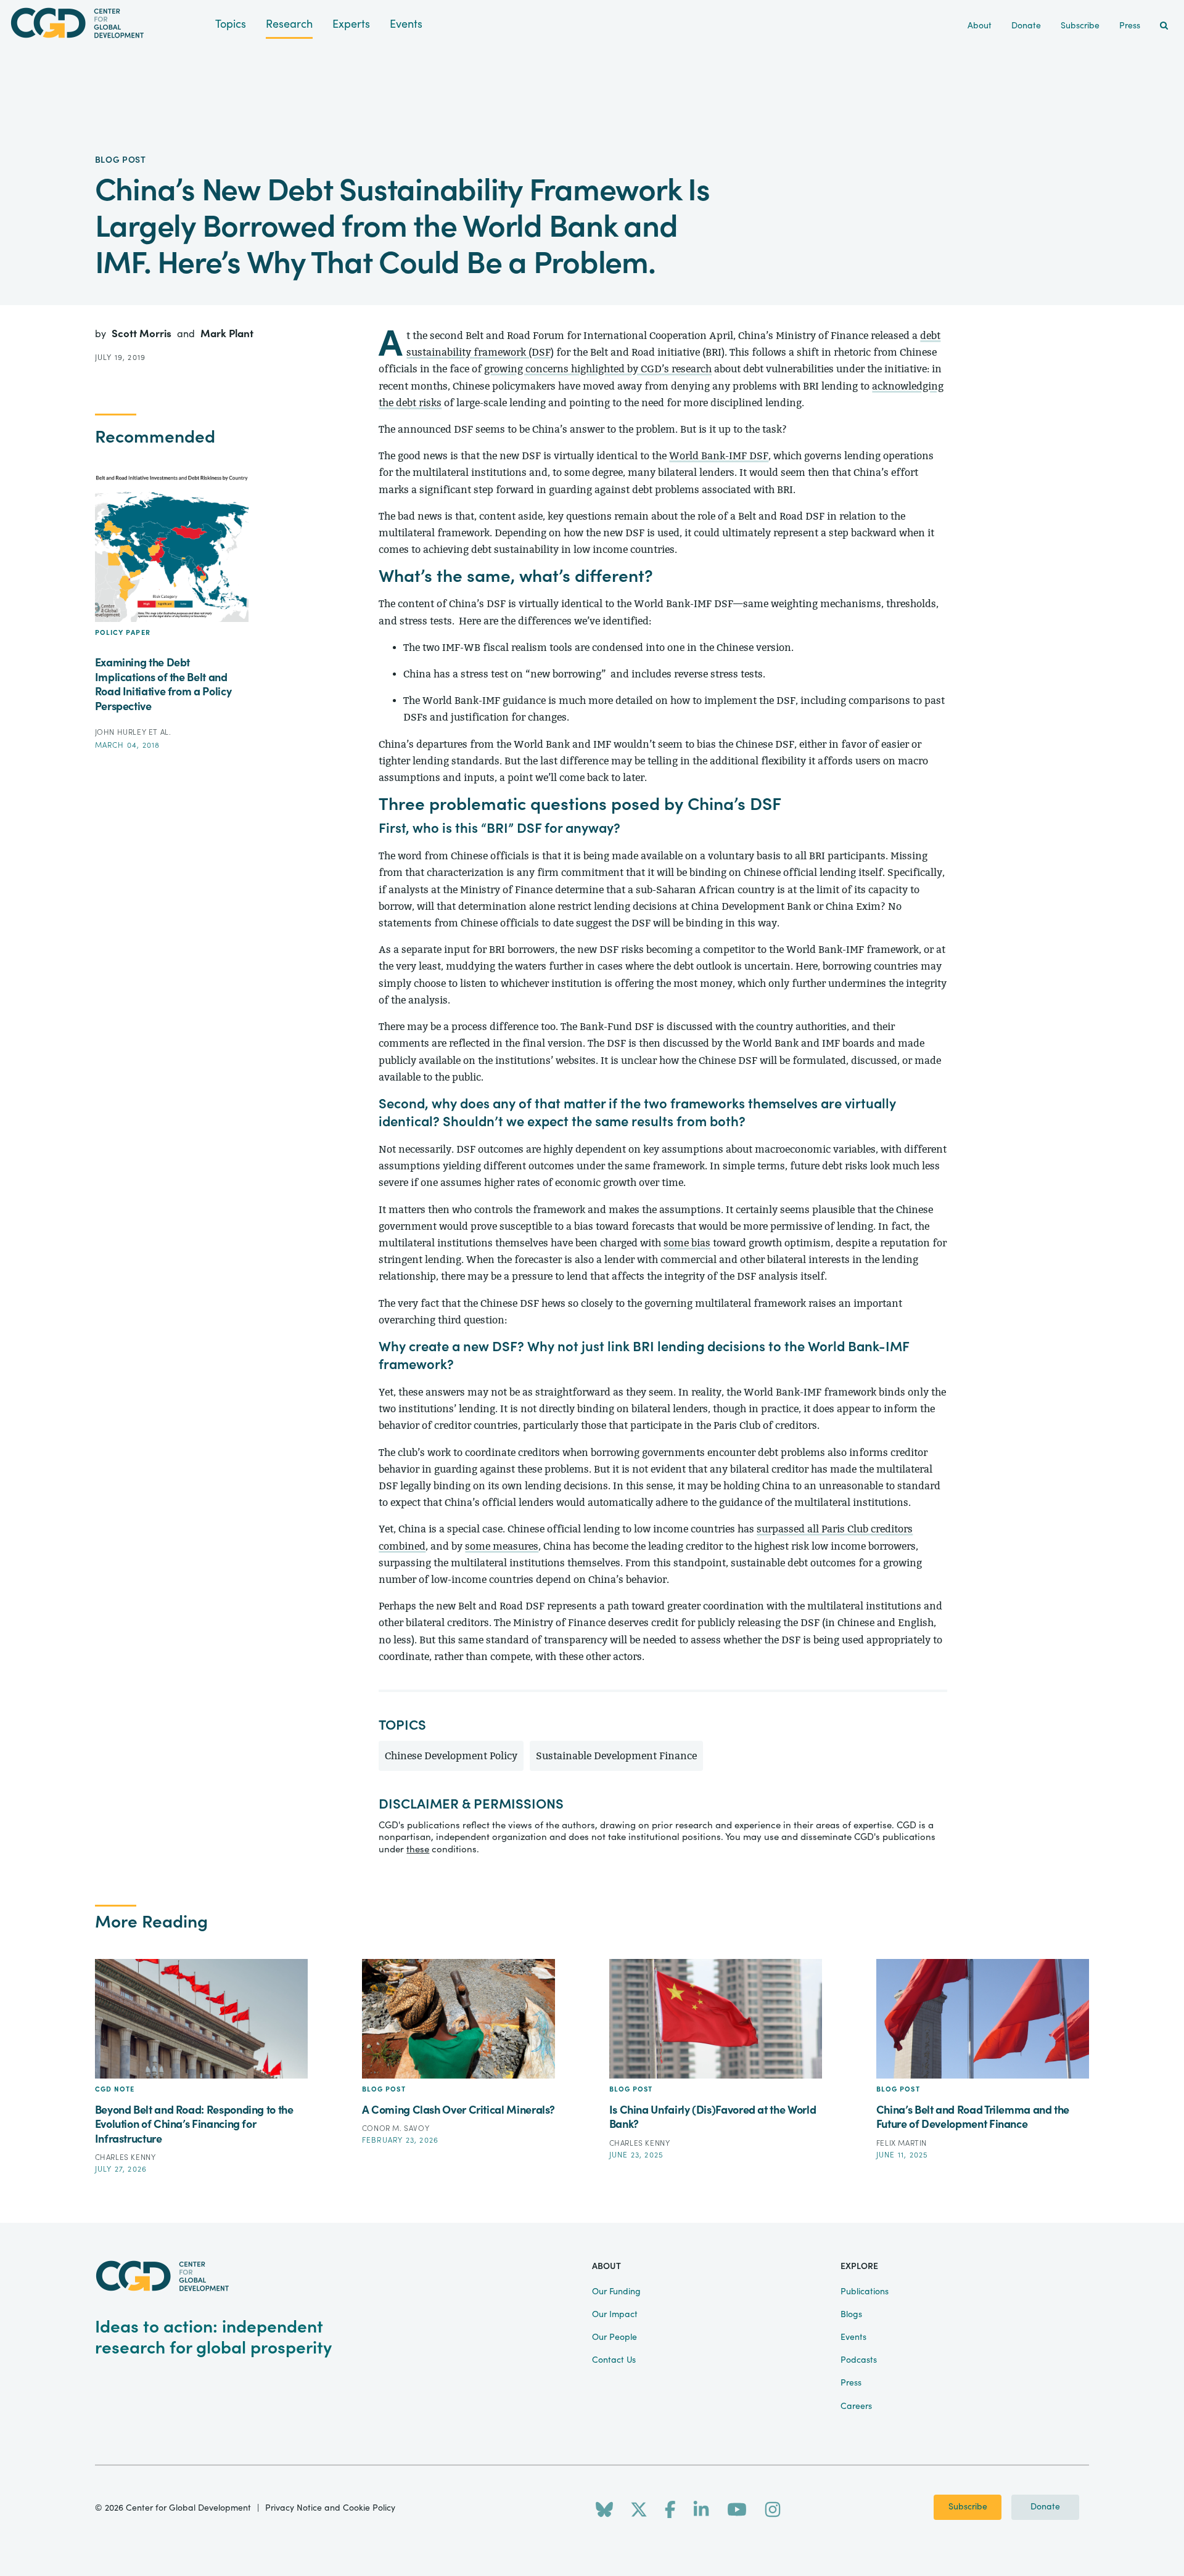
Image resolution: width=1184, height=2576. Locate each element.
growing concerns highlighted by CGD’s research (598, 369)
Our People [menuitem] (615, 2337)
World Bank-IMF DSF (719, 456)
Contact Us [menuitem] (614, 2360)
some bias (687, 1243)
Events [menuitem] (853, 2337)
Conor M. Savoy (396, 2128)
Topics (231, 24)
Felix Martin (902, 2143)
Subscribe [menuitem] (1080, 26)
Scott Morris (143, 334)
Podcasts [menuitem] (859, 2360)
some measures (502, 1546)
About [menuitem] (980, 26)
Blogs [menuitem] (851, 2315)
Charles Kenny (125, 2157)
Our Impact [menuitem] (615, 2315)
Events (406, 24)
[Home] (108, 23)
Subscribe (968, 2507)
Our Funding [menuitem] (616, 2292)
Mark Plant (227, 334)
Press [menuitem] (1130, 26)
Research (289, 24)
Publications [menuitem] (865, 2292)
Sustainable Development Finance (616, 1756)
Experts (351, 24)
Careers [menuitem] (856, 2406)
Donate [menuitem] (1026, 26)
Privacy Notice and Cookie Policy (330, 2508)
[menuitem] (1164, 26)
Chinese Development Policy (451, 1756)
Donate (1045, 2507)
